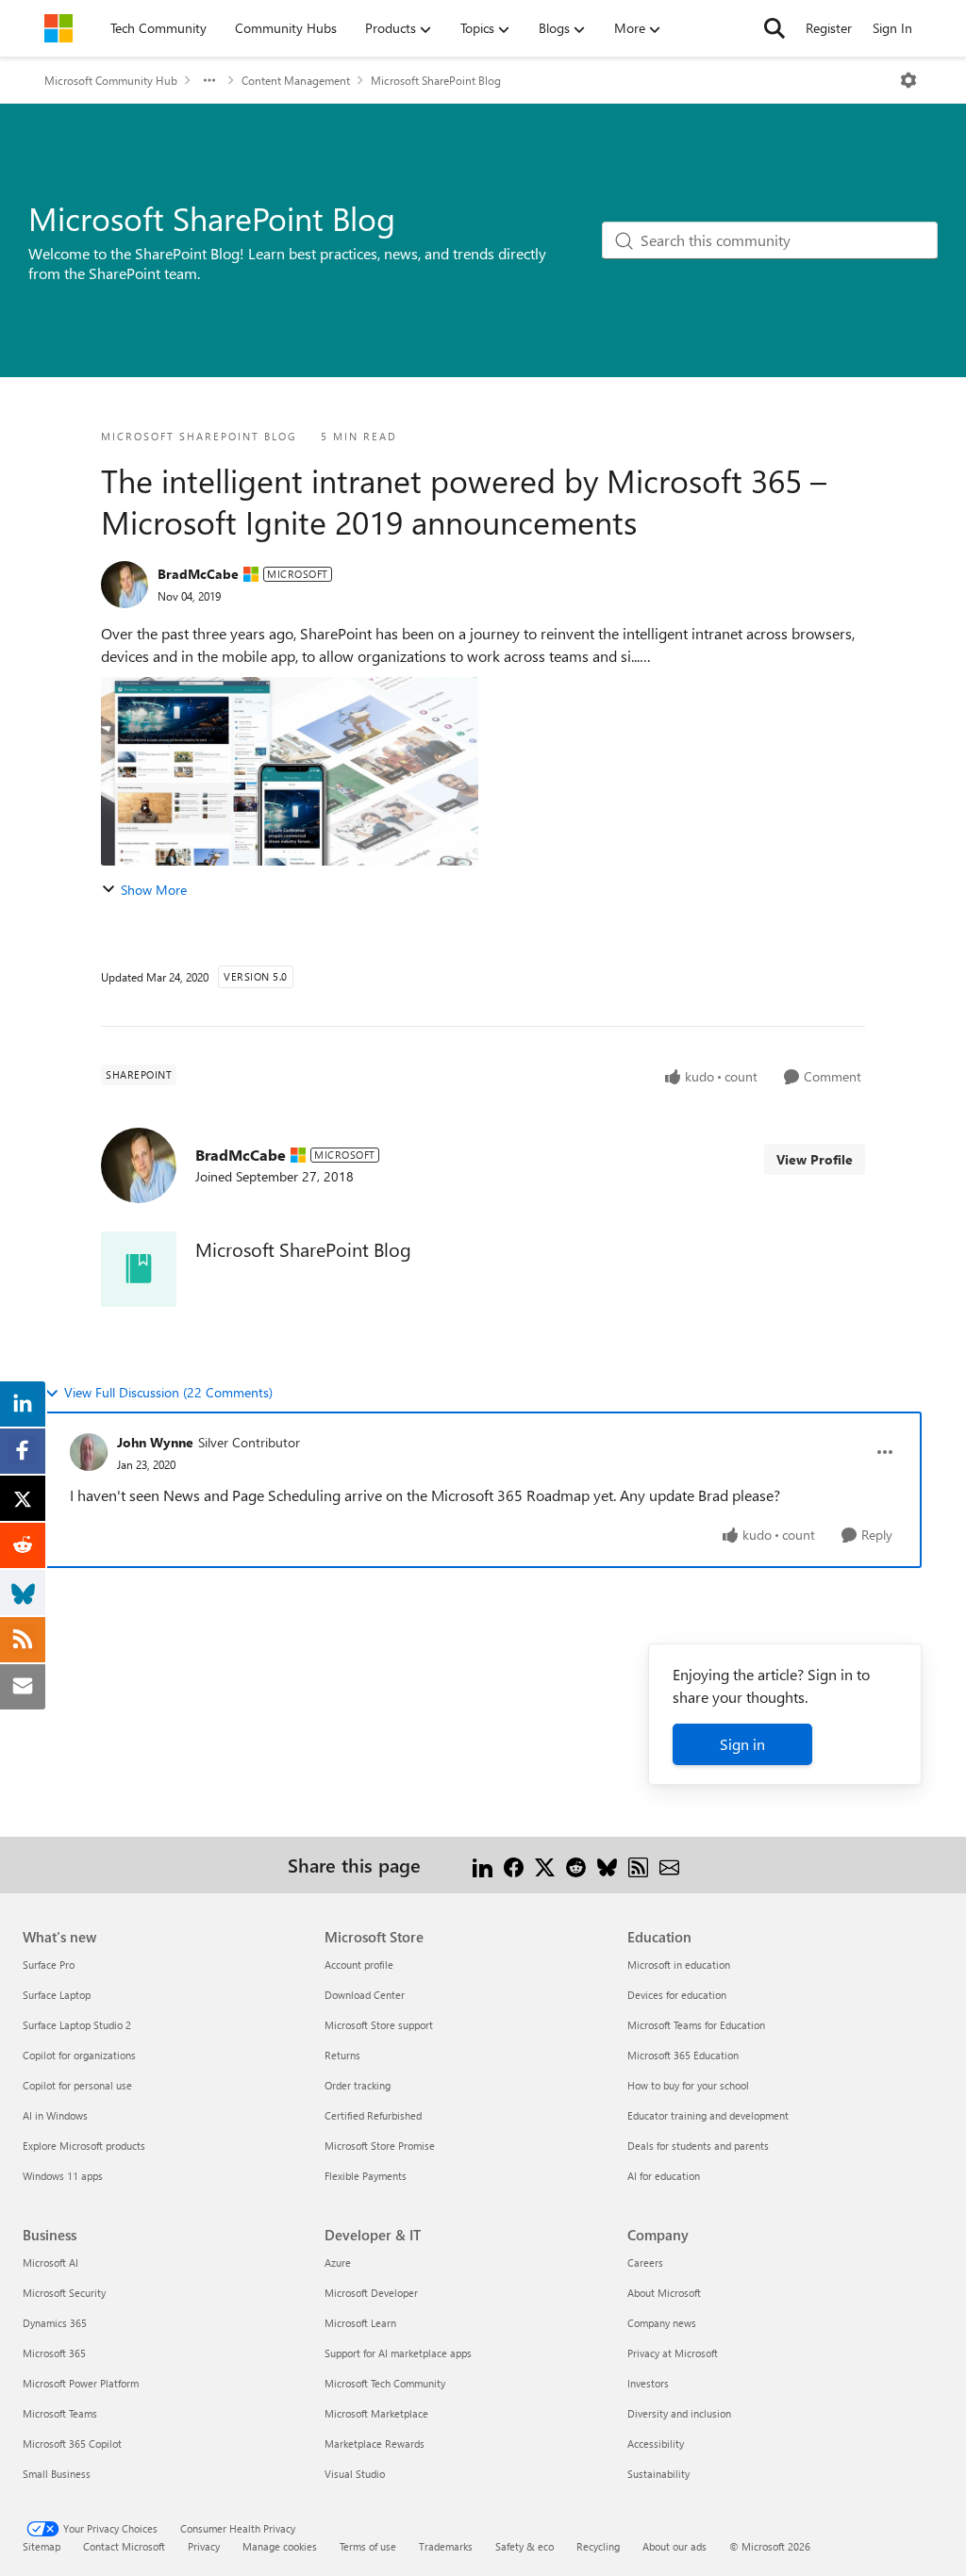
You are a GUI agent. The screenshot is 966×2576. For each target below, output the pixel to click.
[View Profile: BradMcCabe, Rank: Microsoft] (125, 585)
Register (829, 28)
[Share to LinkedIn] (483, 1865)
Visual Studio (355, 2474)
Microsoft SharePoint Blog (436, 80)
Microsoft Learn (360, 2323)
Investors (648, 2383)
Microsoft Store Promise (380, 2146)
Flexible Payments (366, 2176)
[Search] (774, 28)
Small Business (57, 2474)
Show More (154, 890)
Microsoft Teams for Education (696, 2025)
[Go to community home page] (58, 28)
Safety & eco (525, 2546)
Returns (342, 2055)
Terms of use (368, 2546)
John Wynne (155, 1442)
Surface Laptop (57, 1995)
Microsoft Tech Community (385, 2383)
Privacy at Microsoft (673, 2353)
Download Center (365, 1995)
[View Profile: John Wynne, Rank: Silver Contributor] (89, 1452)
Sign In (892, 28)
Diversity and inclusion (679, 2413)
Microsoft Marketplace (376, 2413)
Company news (662, 2323)
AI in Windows (55, 2115)
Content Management (296, 80)
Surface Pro (49, 1965)
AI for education (664, 2176)
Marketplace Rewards (375, 2444)
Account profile (359, 1965)
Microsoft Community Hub (111, 80)
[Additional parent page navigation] (209, 80)
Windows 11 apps (63, 2176)
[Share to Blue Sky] (607, 1865)
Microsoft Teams (60, 2413)
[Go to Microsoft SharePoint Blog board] (139, 1269)
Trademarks (446, 2546)
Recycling (598, 2546)
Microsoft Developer (371, 2293)
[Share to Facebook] (514, 1865)
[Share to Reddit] (576, 1865)
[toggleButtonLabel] (908, 80)
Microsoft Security (64, 2293)
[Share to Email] (669, 1865)
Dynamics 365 (55, 2323)
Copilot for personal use (77, 2085)
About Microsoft (664, 2293)
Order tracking (358, 2085)
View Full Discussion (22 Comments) (168, 1392)
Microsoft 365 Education (683, 2055)
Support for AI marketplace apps (398, 2353)
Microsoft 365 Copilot (72, 2444)
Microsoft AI (50, 2262)
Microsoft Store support (379, 2025)
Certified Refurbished (373, 2115)
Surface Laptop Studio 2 (77, 2025)
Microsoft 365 (54, 2353)
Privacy (204, 2546)
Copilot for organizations (79, 2055)
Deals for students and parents (698, 2146)
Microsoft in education (679, 1965)
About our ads (675, 2546)
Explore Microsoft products (84, 2146)
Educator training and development (708, 2115)
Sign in (742, 1744)
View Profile (815, 1159)
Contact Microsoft (124, 2546)
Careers (645, 2262)
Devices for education (677, 1995)
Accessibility (656, 2444)
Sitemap (42, 2546)
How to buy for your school (688, 2085)
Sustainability (658, 2474)
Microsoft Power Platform (81, 2383)
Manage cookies (280, 2546)
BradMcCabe (198, 574)
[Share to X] (545, 1865)
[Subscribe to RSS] (638, 1865)
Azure (338, 2262)
